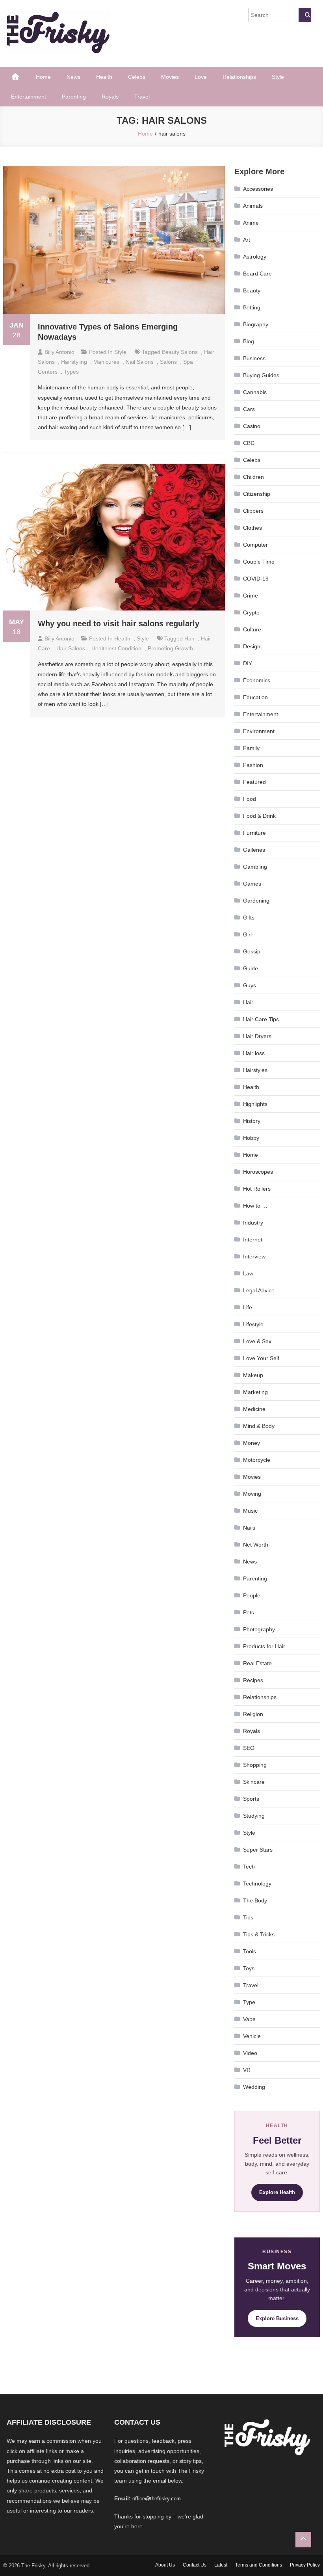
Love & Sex (257, 1341)
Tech (249, 1867)
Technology (257, 1884)
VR (247, 2070)
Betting (252, 307)
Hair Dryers (257, 1036)
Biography (256, 324)
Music (250, 1511)
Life (248, 1307)
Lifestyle (253, 1324)
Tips (248, 1917)
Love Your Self (261, 1358)
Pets (249, 1612)
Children (253, 477)
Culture (252, 629)
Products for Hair (264, 1646)
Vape (249, 2019)
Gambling (255, 867)
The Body (255, 1900)
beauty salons (180, 352)
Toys (249, 1968)
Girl (247, 934)
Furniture (254, 833)
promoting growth (170, 648)
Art (247, 240)
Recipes (253, 1680)
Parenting (74, 97)
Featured (254, 782)
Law (248, 1273)
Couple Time (259, 562)
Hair (248, 1002)
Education (255, 697)
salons (168, 362)
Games (252, 884)
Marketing (255, 1392)
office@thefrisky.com (157, 2499)
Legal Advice (259, 1290)
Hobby (251, 1138)
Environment (259, 731)
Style (278, 77)
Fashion (253, 765)
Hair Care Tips (261, 1019)
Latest (221, 2565)
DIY (248, 663)
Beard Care (257, 274)
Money (252, 1443)
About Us (165, 2565)
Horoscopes (258, 1172)
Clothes (252, 528)
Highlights (255, 1104)
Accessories (258, 189)
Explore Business (277, 2318)
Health (104, 77)
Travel (142, 97)
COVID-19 (256, 579)
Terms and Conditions (259, 2565)
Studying (254, 1816)
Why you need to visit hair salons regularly (119, 624)
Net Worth (256, 1545)
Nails (249, 1528)
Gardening (256, 901)
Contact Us (195, 2565)
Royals (110, 97)
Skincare (254, 1782)
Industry (253, 1223)
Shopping (255, 1765)
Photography (259, 1629)
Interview (254, 1256)
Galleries (254, 850)
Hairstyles (255, 1070)
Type (249, 2002)
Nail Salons (140, 362)
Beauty (252, 290)
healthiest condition (116, 648)
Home (43, 77)
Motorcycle (257, 1460)
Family (251, 748)
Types (71, 372)
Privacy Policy (305, 2565)
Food (250, 799)
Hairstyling (74, 362)
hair (189, 638)
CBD (249, 443)
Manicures (106, 362)
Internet (253, 1240)
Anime (251, 223)
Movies (170, 77)
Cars (249, 409)
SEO (249, 1748)
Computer (255, 545)
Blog (249, 341)
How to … (255, 1206)
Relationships (239, 77)
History (252, 1121)
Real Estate (257, 1663)
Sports (251, 1799)
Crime (251, 596)
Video (250, 2053)
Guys (250, 985)
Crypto (251, 612)
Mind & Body (259, 1426)
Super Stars (258, 1850)
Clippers (253, 511)
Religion (253, 1714)
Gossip (252, 951)
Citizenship (257, 494)
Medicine (254, 1409)
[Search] (305, 15)
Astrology (255, 257)
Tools (250, 1951)
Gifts (249, 918)
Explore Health (277, 2192)
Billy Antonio (59, 352)
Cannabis (255, 392)
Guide (251, 968)
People (252, 1595)
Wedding (254, 2087)
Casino (252, 426)
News (73, 77)
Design (252, 646)
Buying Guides (261, 375)
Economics (257, 680)
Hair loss (254, 1053)
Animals (253, 206)
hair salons (71, 648)
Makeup (253, 1375)
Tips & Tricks (259, 1934)
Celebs (137, 77)
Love (201, 77)
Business (254, 358)
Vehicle (252, 2036)
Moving (252, 1494)
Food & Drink (259, 816)
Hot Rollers (257, 1189)
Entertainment (29, 97)
